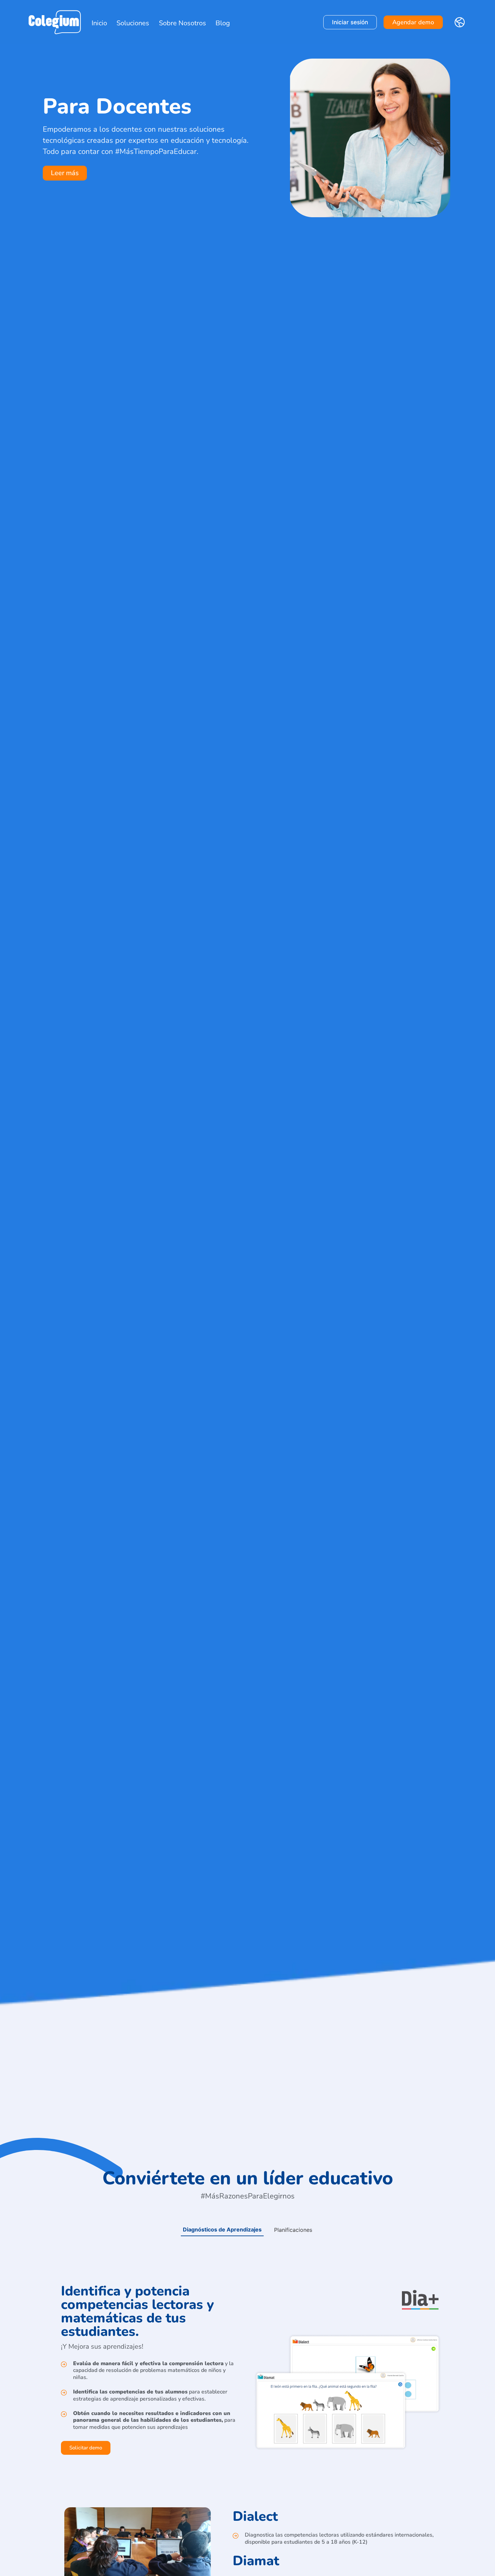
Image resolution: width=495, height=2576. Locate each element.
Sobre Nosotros (183, 23)
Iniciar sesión (350, 22)
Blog (223, 23)
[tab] (222, 2230)
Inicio (99, 23)
